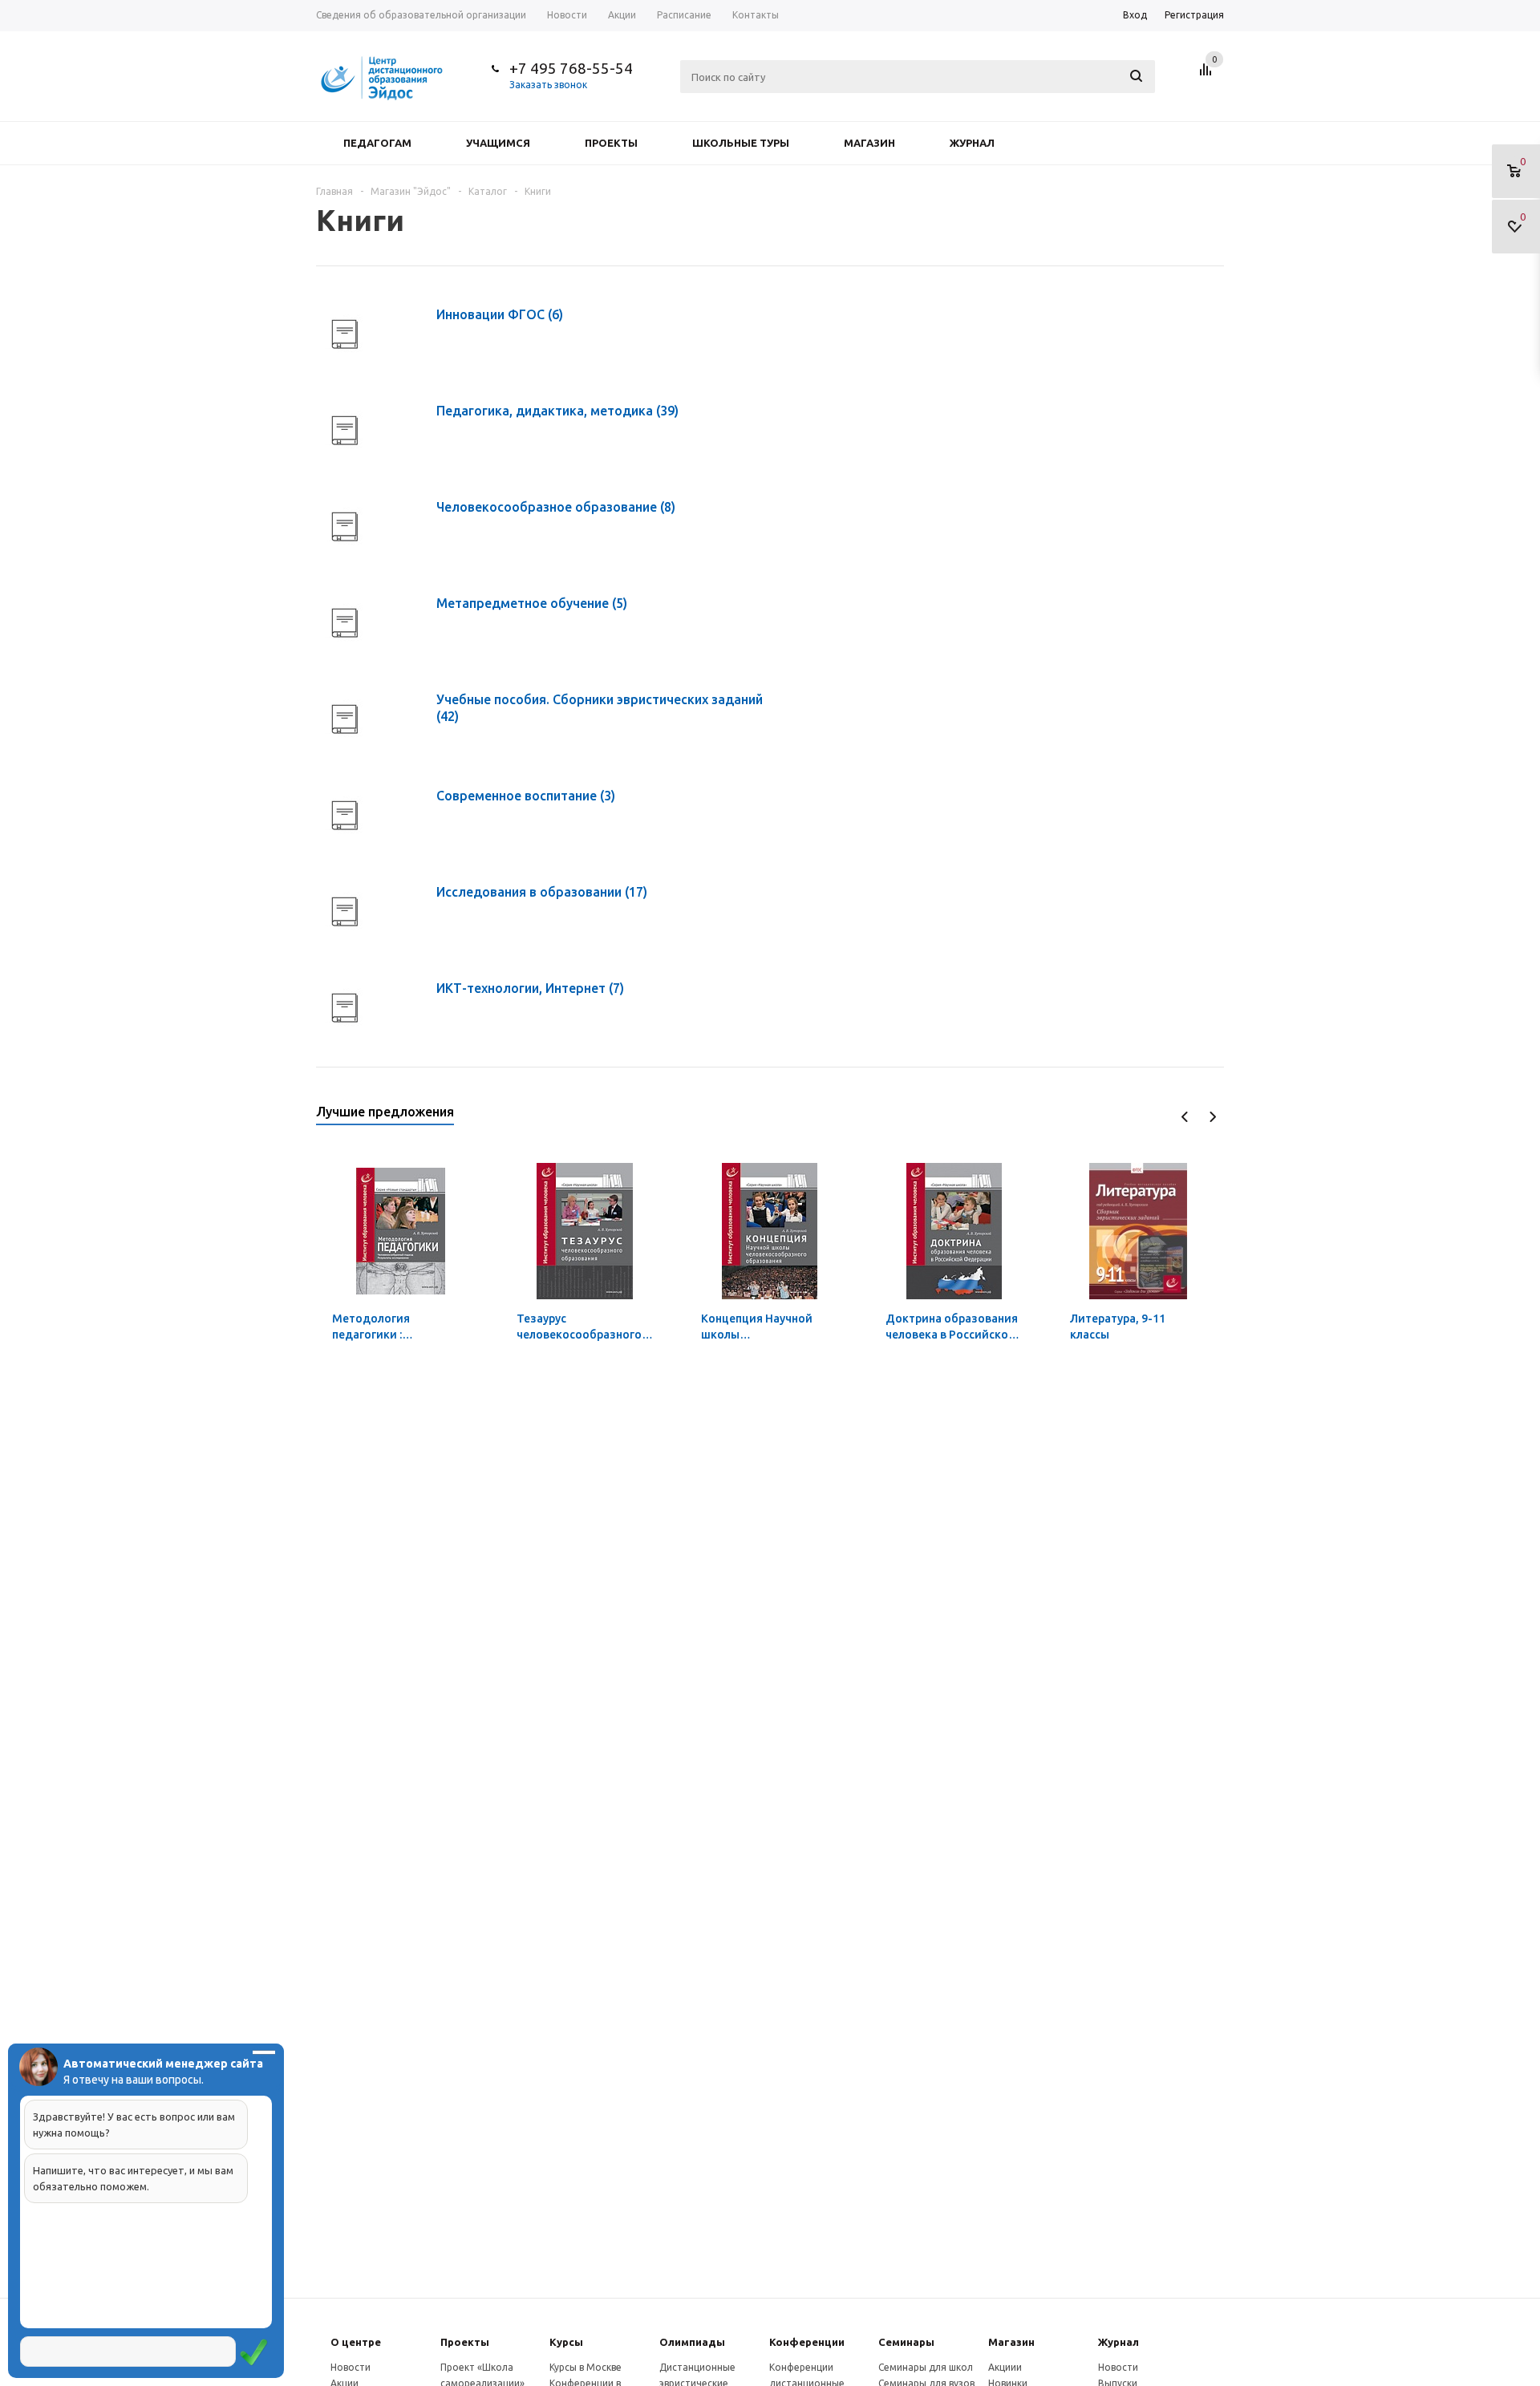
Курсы (566, 2342)
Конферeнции (807, 2342)
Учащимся (498, 143)
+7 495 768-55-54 (571, 68)
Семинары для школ (926, 2367)
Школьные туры (741, 143)
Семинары (906, 2342)
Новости (351, 2367)
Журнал (972, 143)
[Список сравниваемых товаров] (1208, 75)
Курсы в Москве (586, 2367)
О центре (356, 2342)
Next (1212, 1117)
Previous (1185, 1117)
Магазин (869, 143)
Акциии (1005, 2367)
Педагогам (377, 143)
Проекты (611, 143)
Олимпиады (692, 2342)
